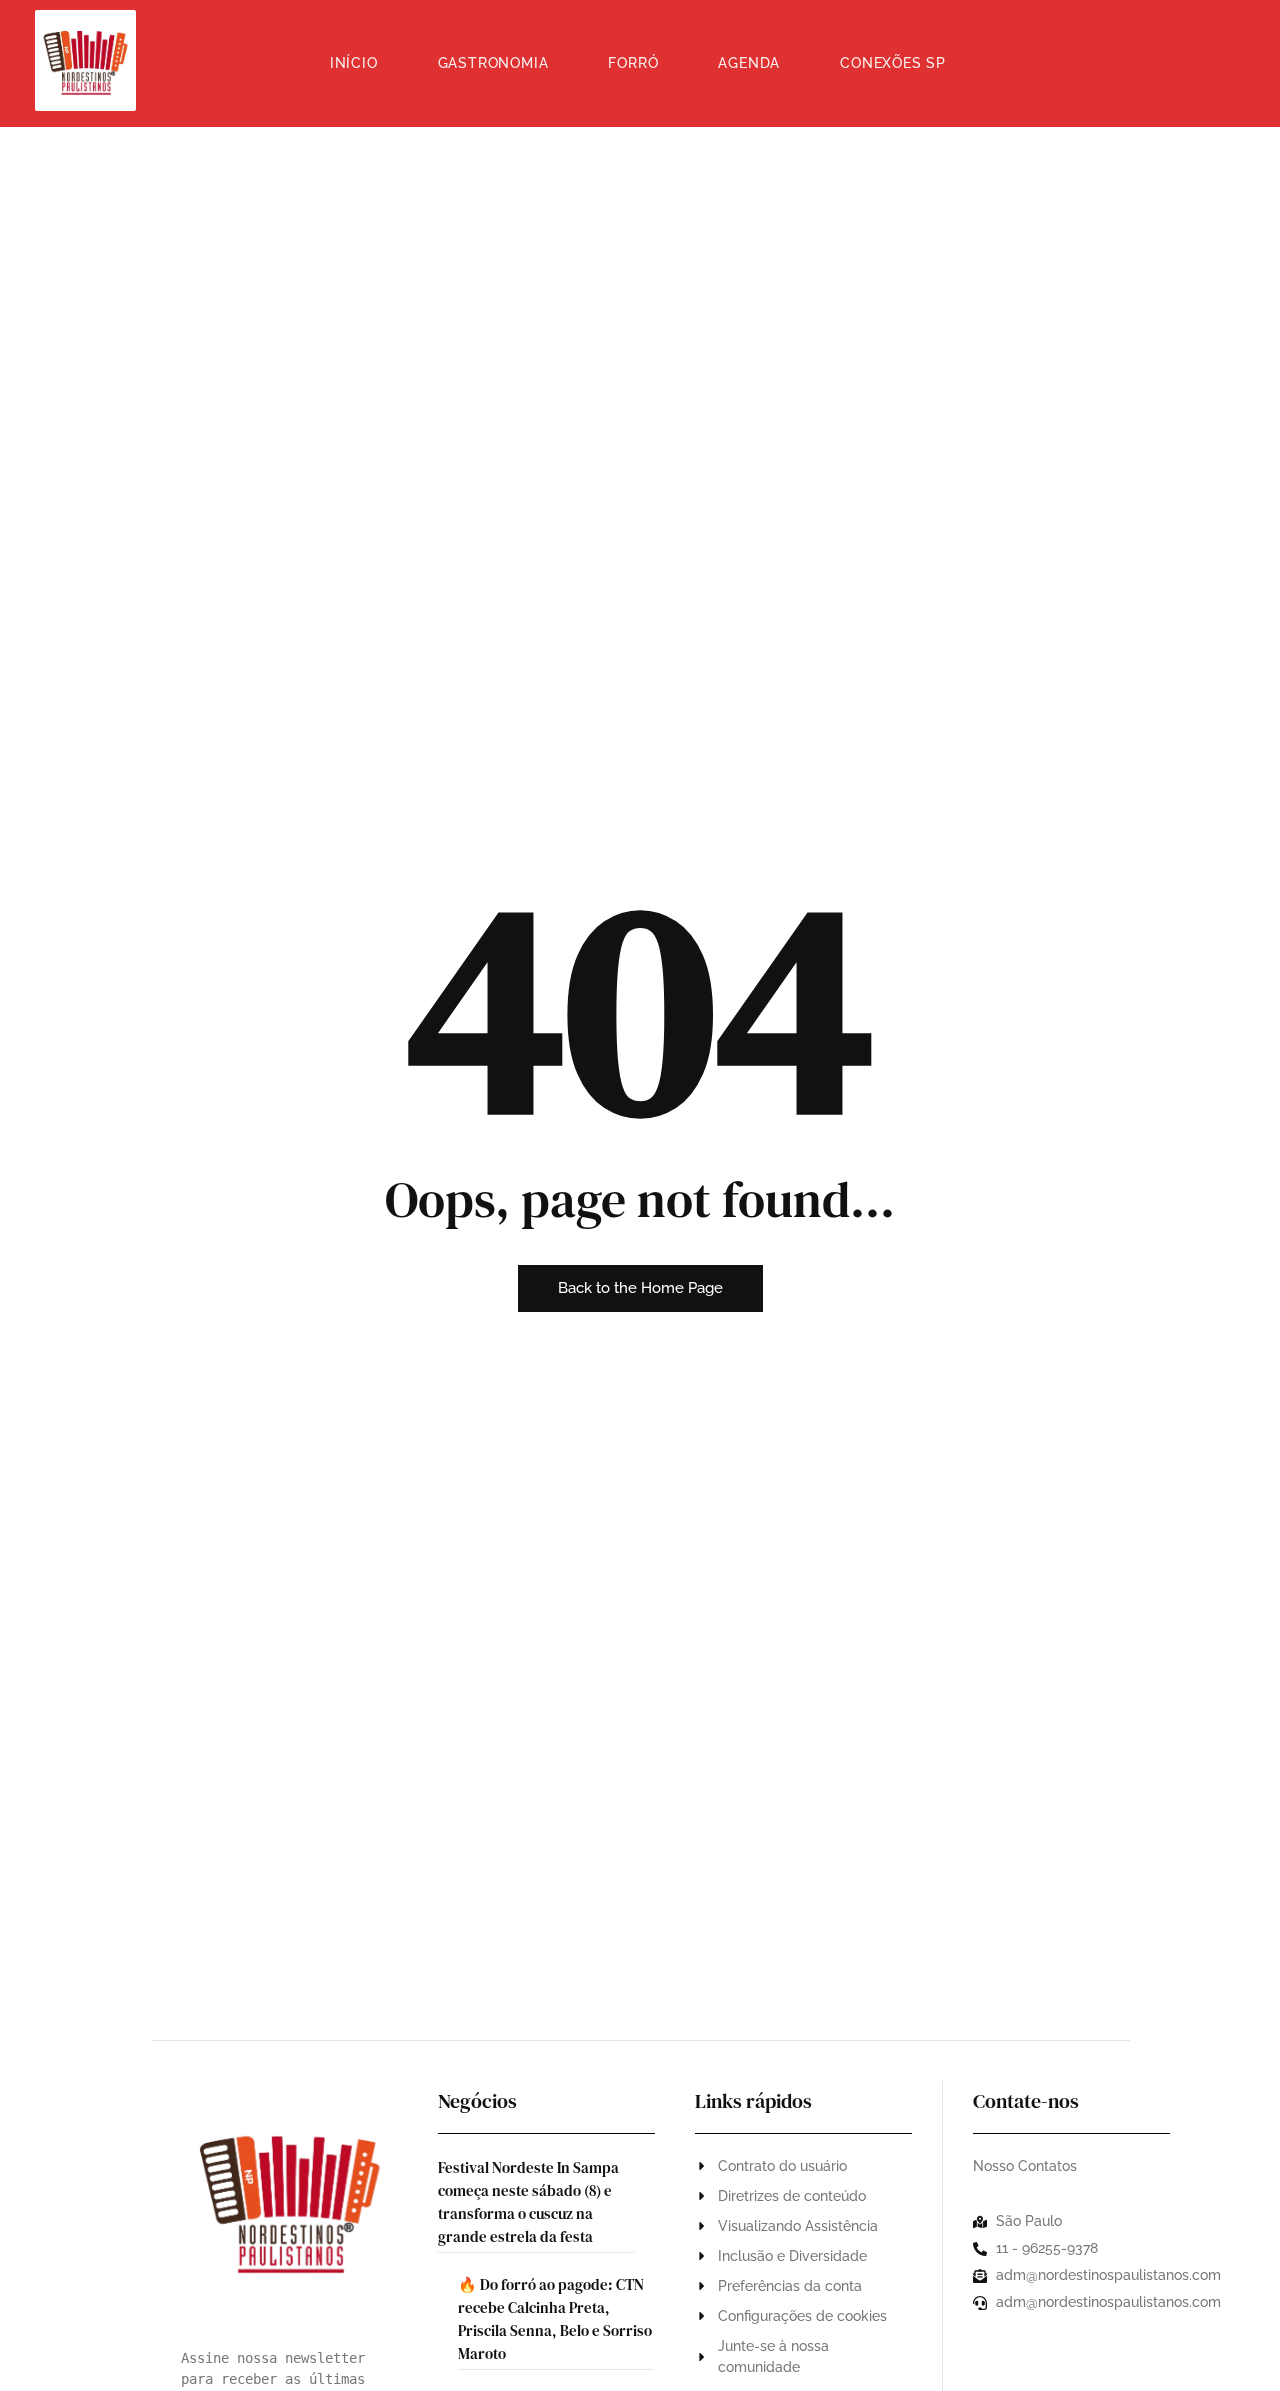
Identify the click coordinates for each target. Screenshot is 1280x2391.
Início (354, 63)
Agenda (749, 63)
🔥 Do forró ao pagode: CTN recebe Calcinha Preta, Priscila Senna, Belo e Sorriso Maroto (555, 2319)
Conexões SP (893, 63)
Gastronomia (493, 63)
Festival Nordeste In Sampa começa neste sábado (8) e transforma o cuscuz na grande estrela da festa (528, 2202)
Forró (633, 63)
